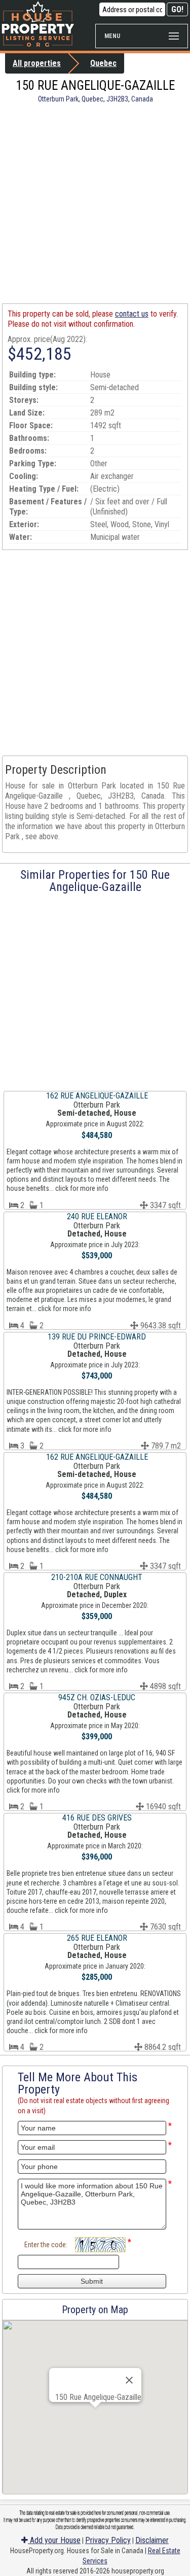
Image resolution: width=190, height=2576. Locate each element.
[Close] (129, 2380)
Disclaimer (152, 2540)
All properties (37, 63)
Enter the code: (46, 2245)
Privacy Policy (108, 2540)
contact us (132, 314)
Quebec (103, 63)
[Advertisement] (95, 203)
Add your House (54, 2540)
